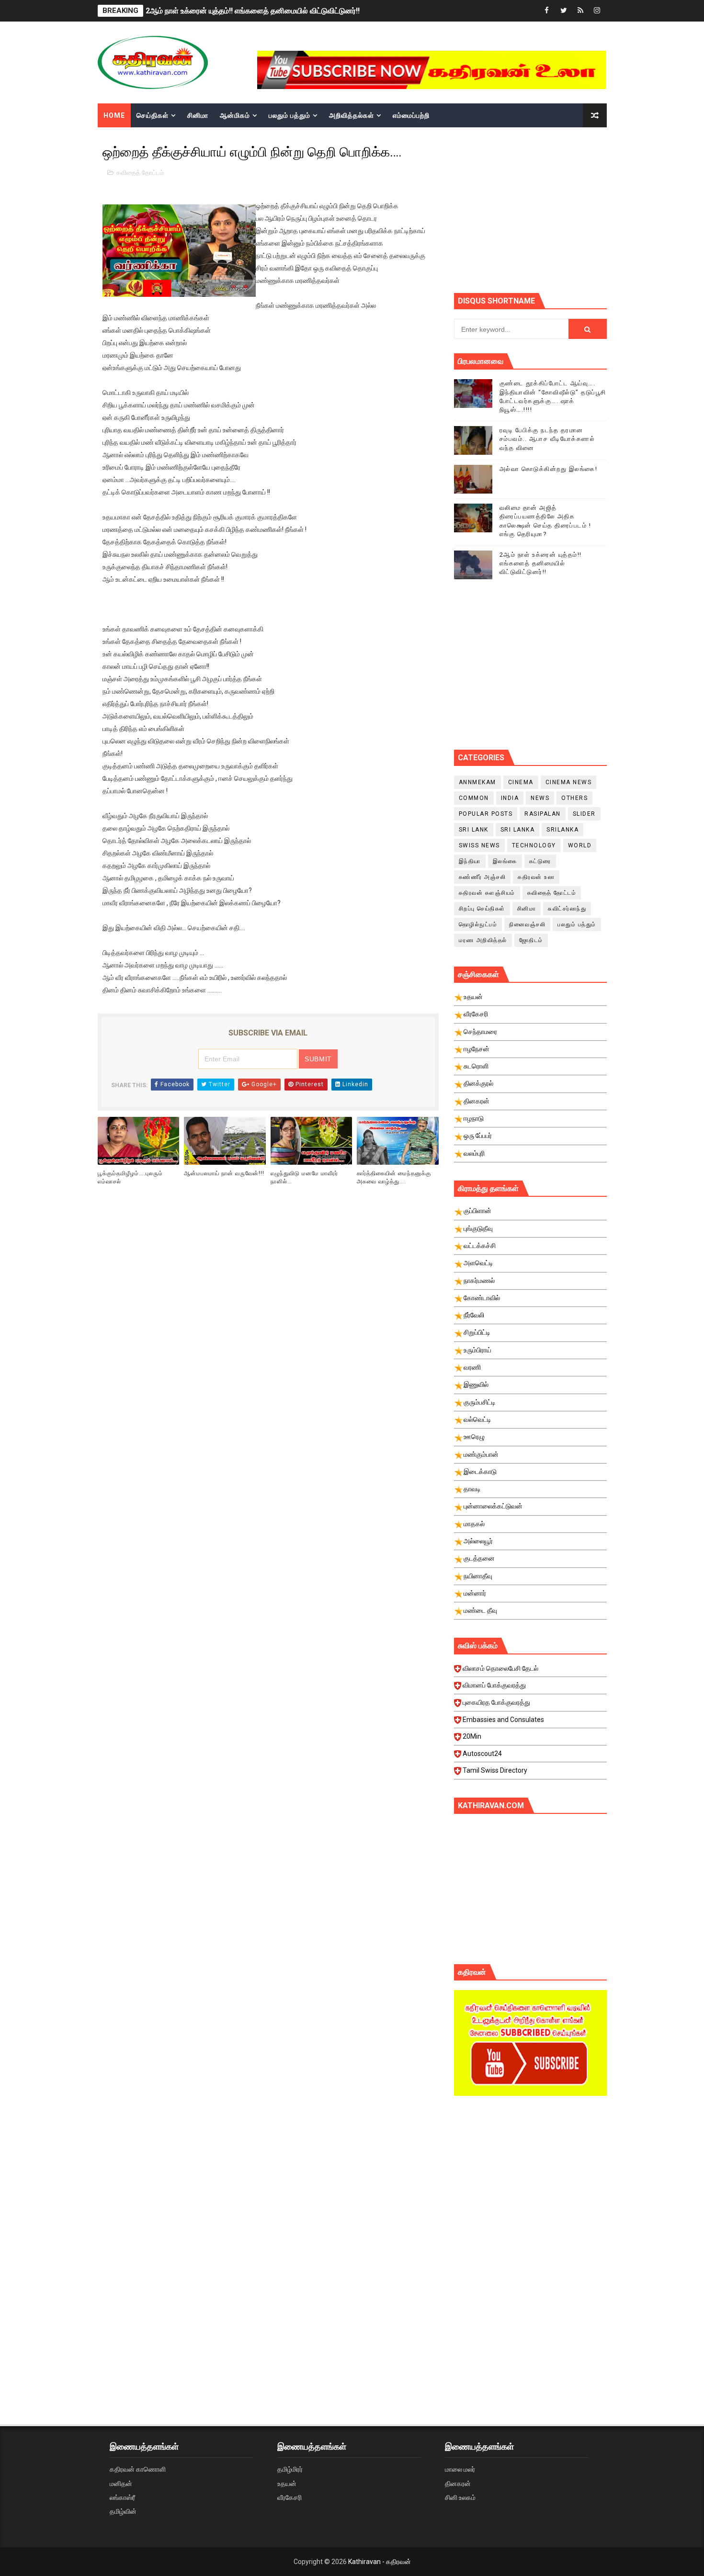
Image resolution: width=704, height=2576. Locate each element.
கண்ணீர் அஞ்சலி (483, 877)
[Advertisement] (579, 209)
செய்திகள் (153, 115)
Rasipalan (543, 814)
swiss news (479, 845)
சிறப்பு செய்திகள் (482, 909)
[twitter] (564, 11)
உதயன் (287, 2484)
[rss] (580, 11)
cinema (521, 782)
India (510, 798)
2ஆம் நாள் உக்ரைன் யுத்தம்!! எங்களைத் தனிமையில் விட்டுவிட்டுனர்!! (253, 11)
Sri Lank (474, 830)
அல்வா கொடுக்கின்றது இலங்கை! (549, 469)
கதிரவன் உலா (536, 877)
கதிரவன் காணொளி (138, 2469)
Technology (534, 845)
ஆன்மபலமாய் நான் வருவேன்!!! (224, 1173)
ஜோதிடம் (531, 940)
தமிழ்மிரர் (290, 2469)
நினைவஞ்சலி (527, 924)
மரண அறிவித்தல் (483, 940)
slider (584, 814)
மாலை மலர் (460, 2469)
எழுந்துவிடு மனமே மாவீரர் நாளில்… (304, 1177)
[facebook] (547, 11)
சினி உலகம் (460, 2497)
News (540, 798)
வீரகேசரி (290, 2497)
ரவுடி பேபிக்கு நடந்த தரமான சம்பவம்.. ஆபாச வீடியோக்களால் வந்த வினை (547, 439)
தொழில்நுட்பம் (478, 924)
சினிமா (198, 115)
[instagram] (597, 11)
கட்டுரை (540, 861)
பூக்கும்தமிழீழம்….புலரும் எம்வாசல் (130, 1177)
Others (574, 798)
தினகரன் (458, 2484)
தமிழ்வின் (123, 2511)
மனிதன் (121, 2484)
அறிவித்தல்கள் (352, 115)
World (580, 845)
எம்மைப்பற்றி (411, 115)
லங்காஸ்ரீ (122, 2497)
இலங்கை (505, 861)
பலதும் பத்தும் (290, 115)
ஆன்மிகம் (235, 115)
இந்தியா (470, 861)
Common (474, 798)
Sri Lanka (518, 830)
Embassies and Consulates (503, 1720)
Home (114, 115)
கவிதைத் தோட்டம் (140, 173)
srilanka (562, 830)
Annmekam (477, 782)
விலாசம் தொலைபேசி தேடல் (500, 1668)
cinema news (569, 782)
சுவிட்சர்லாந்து (567, 909)
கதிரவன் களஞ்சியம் (487, 893)
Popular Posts (486, 814)
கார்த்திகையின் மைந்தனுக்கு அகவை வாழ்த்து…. (394, 1177)
